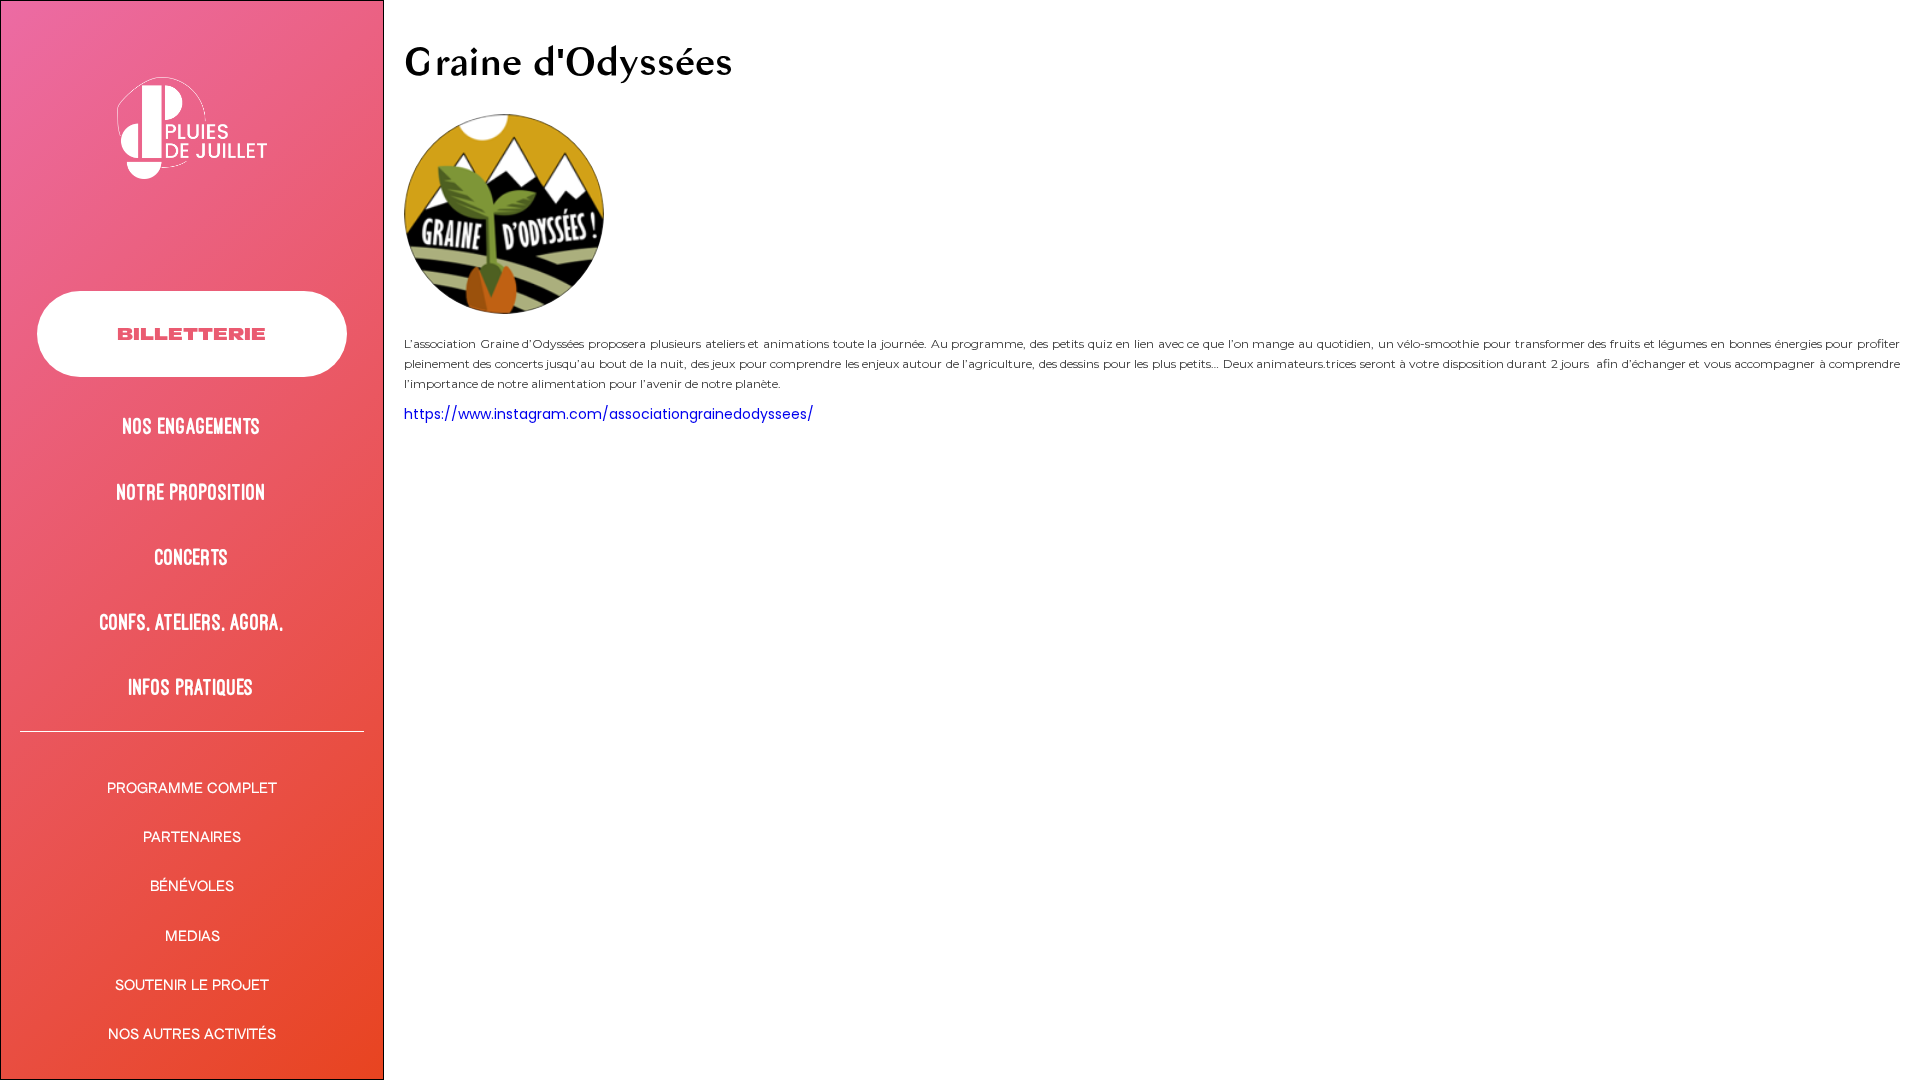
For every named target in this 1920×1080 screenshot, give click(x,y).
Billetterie (191, 334)
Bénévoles (192, 885)
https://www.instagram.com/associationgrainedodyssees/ (609, 414)
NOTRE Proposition (191, 492)
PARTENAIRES (192, 836)
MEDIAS (192, 935)
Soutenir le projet (192, 984)
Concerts (192, 557)
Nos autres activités (192, 1033)
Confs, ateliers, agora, (191, 622)
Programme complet (192, 787)
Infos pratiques (191, 687)
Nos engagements (192, 426)
